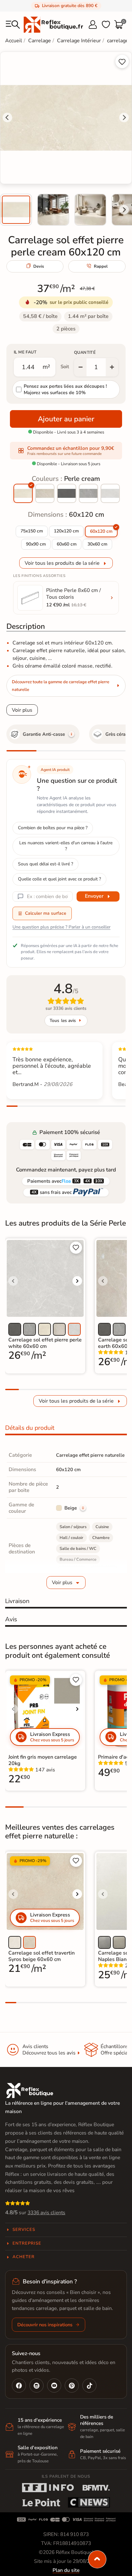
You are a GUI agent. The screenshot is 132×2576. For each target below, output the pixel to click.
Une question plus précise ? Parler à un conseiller (62, 927)
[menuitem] (16, 210)
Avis (11, 1619)
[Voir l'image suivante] (77, 1281)
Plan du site (66, 2570)
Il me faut (25, 352)
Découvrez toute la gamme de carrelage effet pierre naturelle (61, 686)
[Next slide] (124, 210)
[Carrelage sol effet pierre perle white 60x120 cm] (110, 493)
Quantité (85, 352)
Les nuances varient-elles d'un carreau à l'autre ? (66, 846)
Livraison (17, 1601)
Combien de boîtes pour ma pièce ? (53, 828)
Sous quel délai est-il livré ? (45, 864)
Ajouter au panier (66, 419)
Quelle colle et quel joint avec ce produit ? (59, 879)
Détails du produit (30, 1428)
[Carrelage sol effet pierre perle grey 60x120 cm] (88, 493)
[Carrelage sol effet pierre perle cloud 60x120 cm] (67, 493)
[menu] (13, 25)
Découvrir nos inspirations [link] (45, 2325)
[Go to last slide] (7, 117)
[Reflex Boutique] (53, 24)
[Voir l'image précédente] (13, 1281)
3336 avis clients (46, 2213)
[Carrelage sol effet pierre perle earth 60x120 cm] (45, 493)
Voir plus (22, 710)
